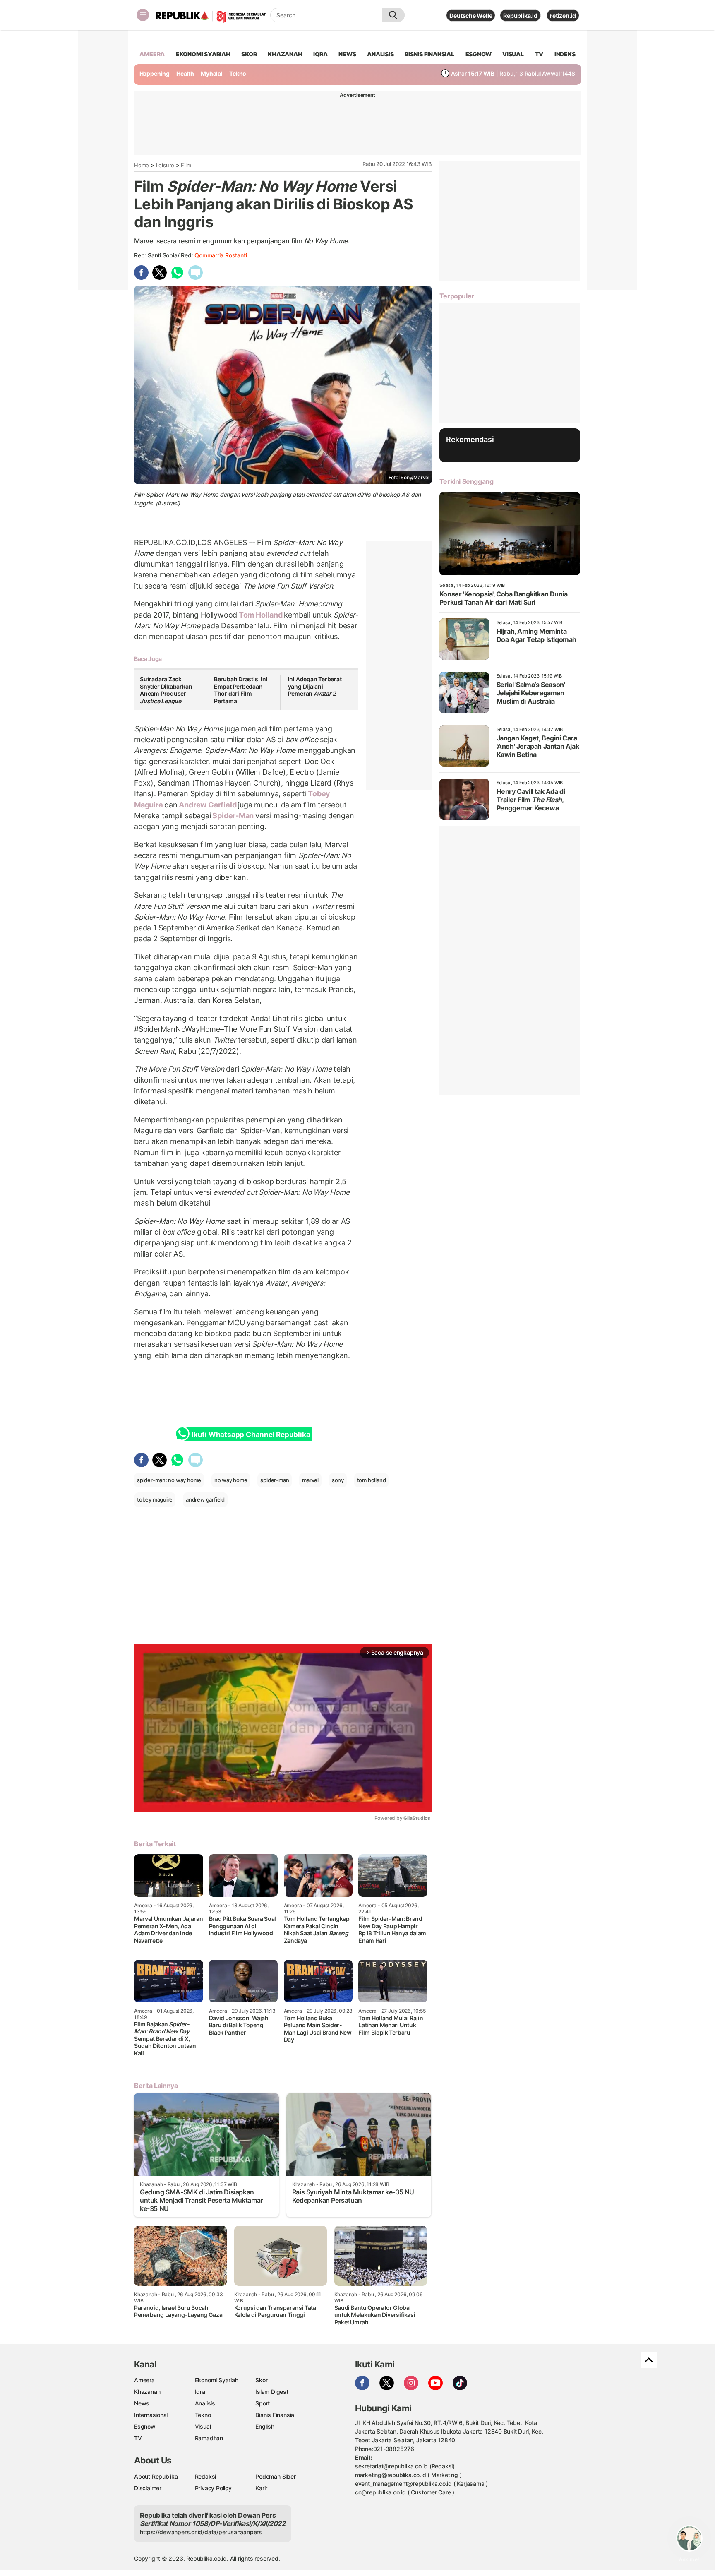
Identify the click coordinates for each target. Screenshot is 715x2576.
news (347, 54)
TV (539, 54)
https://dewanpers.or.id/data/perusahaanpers (201, 2532)
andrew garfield (205, 1499)
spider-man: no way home (169, 1480)
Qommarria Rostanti (221, 255)
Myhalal (212, 73)
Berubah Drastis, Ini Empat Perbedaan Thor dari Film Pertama (241, 690)
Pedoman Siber (275, 2476)
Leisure (165, 165)
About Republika (156, 2476)
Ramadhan (209, 2438)
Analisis (205, 2403)
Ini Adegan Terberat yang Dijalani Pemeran (315, 686)
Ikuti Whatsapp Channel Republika (251, 1435)
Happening (155, 73)
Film (186, 165)
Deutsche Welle (471, 16)
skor (249, 54)
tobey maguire (155, 1499)
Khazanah (147, 2392)
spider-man (275, 1480)
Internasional (151, 2415)
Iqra (200, 2392)
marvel (310, 1480)
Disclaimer (148, 2488)
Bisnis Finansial (429, 54)
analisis (380, 54)
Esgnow (145, 2426)
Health (185, 73)
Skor (261, 2380)
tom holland (372, 1480)
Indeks (565, 54)
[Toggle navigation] (143, 15)
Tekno (238, 73)
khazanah (285, 54)
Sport (263, 2403)
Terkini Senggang (467, 481)
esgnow (479, 54)
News (142, 2403)
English (265, 2426)
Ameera (144, 2380)
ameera (152, 54)
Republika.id (520, 16)
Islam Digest (272, 2392)
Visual (203, 2426)
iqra (320, 54)
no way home (231, 1480)
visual (513, 54)
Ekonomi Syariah (203, 54)
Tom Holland (260, 615)
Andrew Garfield (208, 805)
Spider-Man (233, 816)
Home (142, 165)
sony (338, 1480)
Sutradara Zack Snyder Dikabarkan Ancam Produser (166, 690)
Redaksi (206, 2476)
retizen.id (563, 16)
